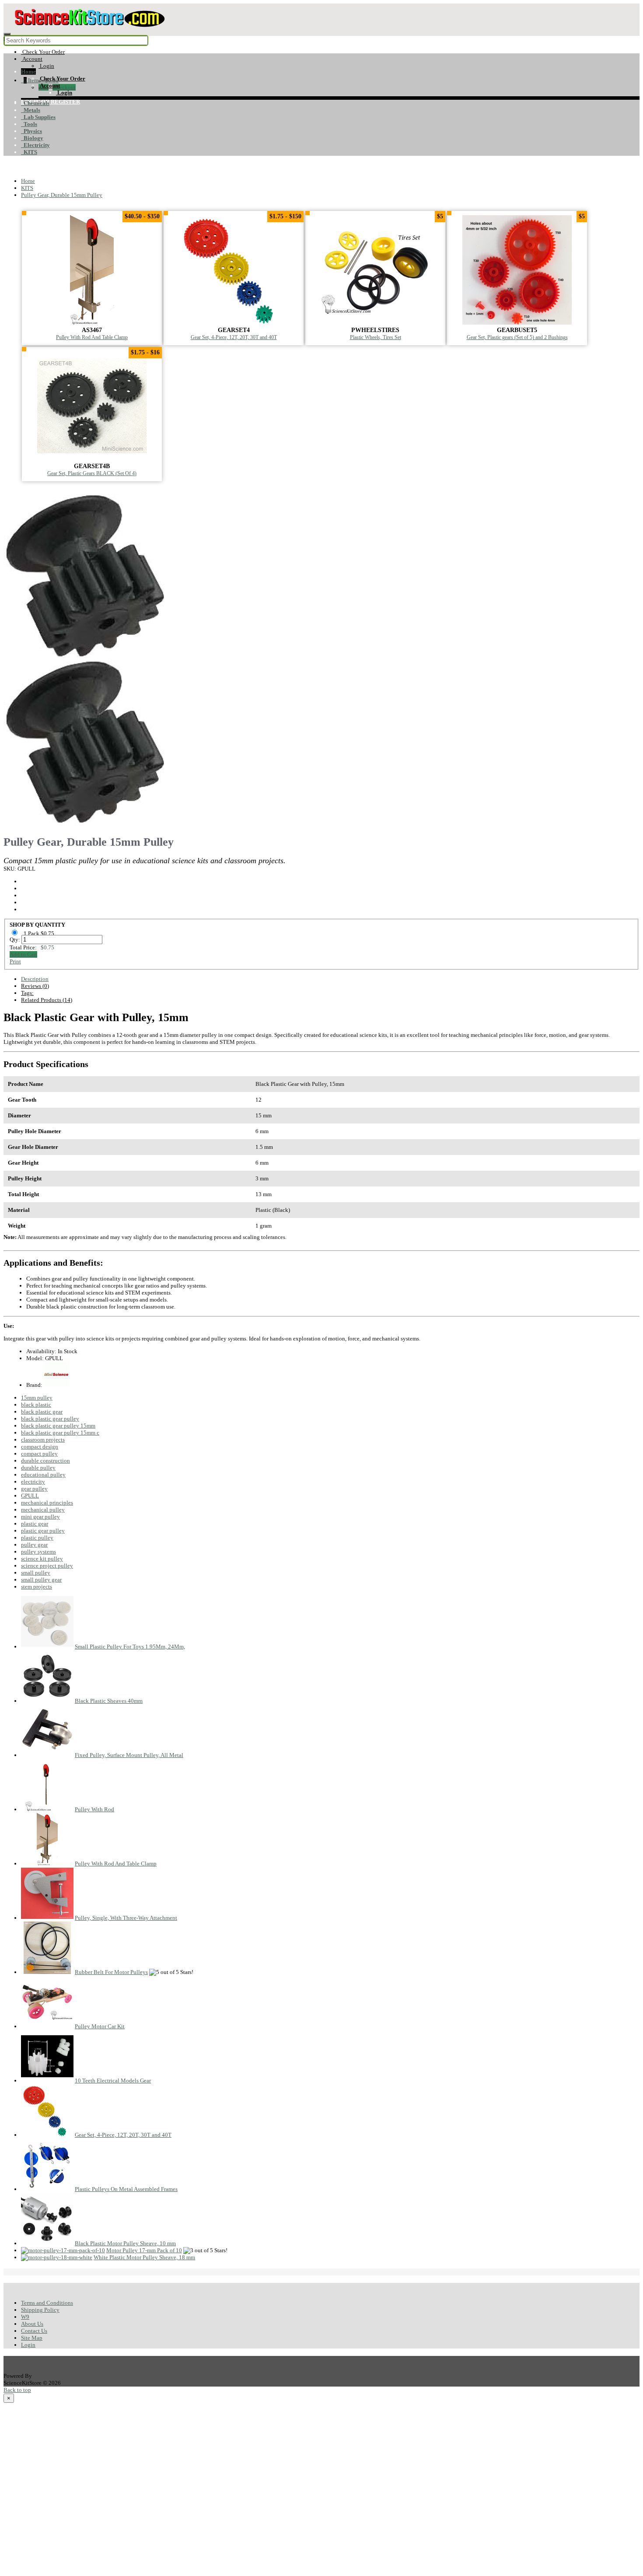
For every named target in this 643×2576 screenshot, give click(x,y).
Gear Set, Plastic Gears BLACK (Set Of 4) (92, 474)
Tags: (27, 993)
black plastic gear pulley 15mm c (60, 1433)
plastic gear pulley (43, 1531)
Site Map (32, 2338)
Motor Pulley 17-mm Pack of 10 (144, 2250)
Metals (31, 110)
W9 (25, 2317)
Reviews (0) (35, 986)
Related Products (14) (47, 1000)
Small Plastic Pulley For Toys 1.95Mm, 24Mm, (130, 1647)
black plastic (36, 1405)
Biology (32, 138)
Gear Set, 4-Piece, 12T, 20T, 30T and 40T (234, 338)
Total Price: (32, 947)
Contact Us (34, 2331)
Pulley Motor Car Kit (100, 2026)
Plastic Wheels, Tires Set (376, 338)
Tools (29, 124)
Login (28, 2345)
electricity (33, 1482)
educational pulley (43, 1475)
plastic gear (35, 1524)
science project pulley (47, 1566)
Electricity (35, 145)
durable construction (45, 1461)
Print (15, 961)
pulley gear (34, 1545)
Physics (31, 131)
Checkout (64, 87)
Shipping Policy (40, 2310)
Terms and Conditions (47, 2303)
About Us (32, 2324)
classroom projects (43, 1440)
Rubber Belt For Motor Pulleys (111, 1972)
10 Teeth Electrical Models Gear (113, 2081)
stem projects (37, 1587)
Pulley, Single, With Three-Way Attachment (126, 1918)
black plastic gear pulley (50, 1419)
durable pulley (38, 1468)
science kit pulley (42, 1559)
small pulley (36, 1573)
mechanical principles (47, 1503)
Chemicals (35, 103)
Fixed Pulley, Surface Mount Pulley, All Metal (129, 1755)
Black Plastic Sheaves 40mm (109, 1701)
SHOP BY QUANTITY (37, 925)
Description (35, 979)
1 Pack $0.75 (40, 933)
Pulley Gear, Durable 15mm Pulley (62, 195)
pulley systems (38, 1552)
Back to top (17, 2390)
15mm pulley (37, 1398)
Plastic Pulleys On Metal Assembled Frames (126, 2189)
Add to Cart (23, 954)
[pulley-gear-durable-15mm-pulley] (87, 656)
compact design (40, 1447)
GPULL (30, 1496)
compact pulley (39, 1454)
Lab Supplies (38, 117)
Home (28, 72)
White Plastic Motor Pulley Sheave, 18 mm (144, 2257)
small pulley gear (41, 1580)
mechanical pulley (43, 1510)
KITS (29, 152)
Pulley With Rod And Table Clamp (92, 338)
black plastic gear (42, 1412)
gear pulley (34, 1489)
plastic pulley (37, 1538)
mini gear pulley (40, 1517)
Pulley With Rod (94, 1809)
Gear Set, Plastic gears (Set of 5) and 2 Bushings (517, 338)
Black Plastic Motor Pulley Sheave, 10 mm (125, 2243)
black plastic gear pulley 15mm (58, 1426)
